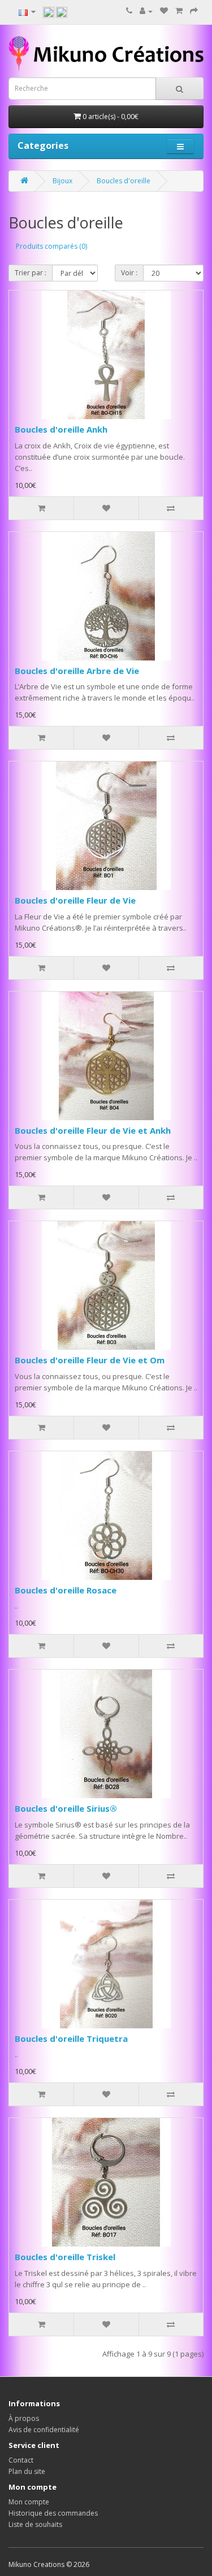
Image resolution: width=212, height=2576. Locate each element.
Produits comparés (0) (51, 246)
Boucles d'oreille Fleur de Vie (75, 900)
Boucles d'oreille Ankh (61, 429)
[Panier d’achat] (179, 11)
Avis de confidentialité (44, 2430)
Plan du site (27, 2471)
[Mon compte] (146, 11)
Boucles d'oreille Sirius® (66, 1808)
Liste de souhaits (35, 2524)
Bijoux (62, 181)
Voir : (129, 273)
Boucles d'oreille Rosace (66, 1590)
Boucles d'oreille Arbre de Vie (77, 671)
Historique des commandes (53, 2513)
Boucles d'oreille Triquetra (71, 2038)
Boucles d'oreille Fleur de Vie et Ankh (93, 1130)
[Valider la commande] (194, 11)
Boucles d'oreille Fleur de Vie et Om (90, 1360)
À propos (24, 2418)
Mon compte (29, 2502)
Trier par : (31, 273)
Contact (21, 2460)
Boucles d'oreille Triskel (65, 2257)
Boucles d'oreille (124, 181)
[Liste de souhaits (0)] (164, 11)
